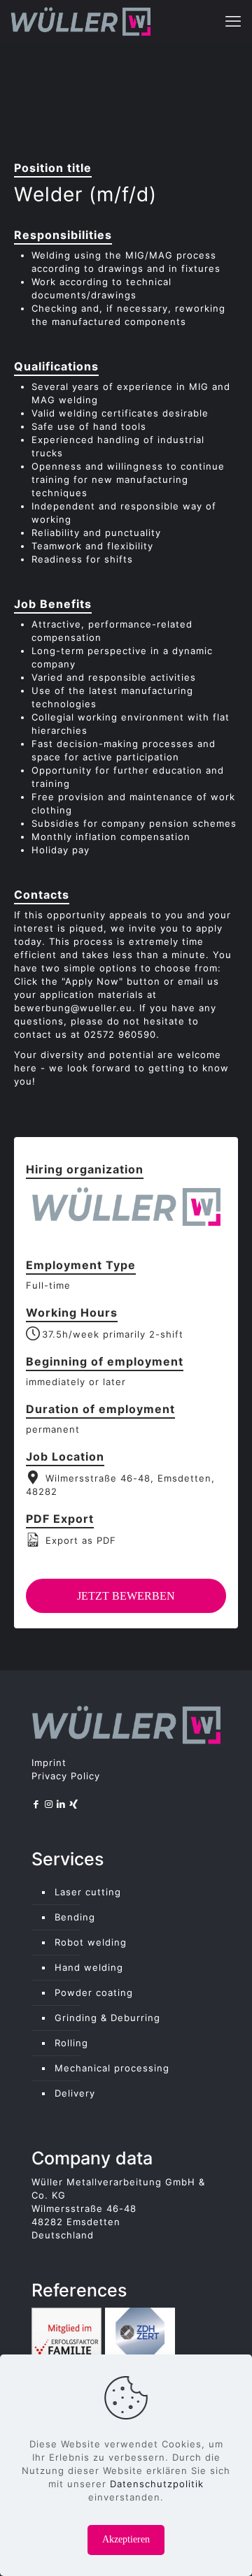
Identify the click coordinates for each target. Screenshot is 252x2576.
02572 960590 (120, 1034)
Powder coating (94, 1992)
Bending (75, 1917)
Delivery (75, 2093)
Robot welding (91, 1942)
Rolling (71, 2043)
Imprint (49, 1763)
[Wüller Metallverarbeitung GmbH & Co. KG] (80, 21)
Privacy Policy (66, 1776)
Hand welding (89, 1967)
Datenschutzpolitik (157, 2484)
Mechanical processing (112, 2068)
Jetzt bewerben (126, 1596)
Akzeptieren (126, 2539)
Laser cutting (88, 1892)
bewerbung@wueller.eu (73, 1008)
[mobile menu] (233, 21)
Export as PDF (79, 1540)
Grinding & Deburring (107, 2018)
